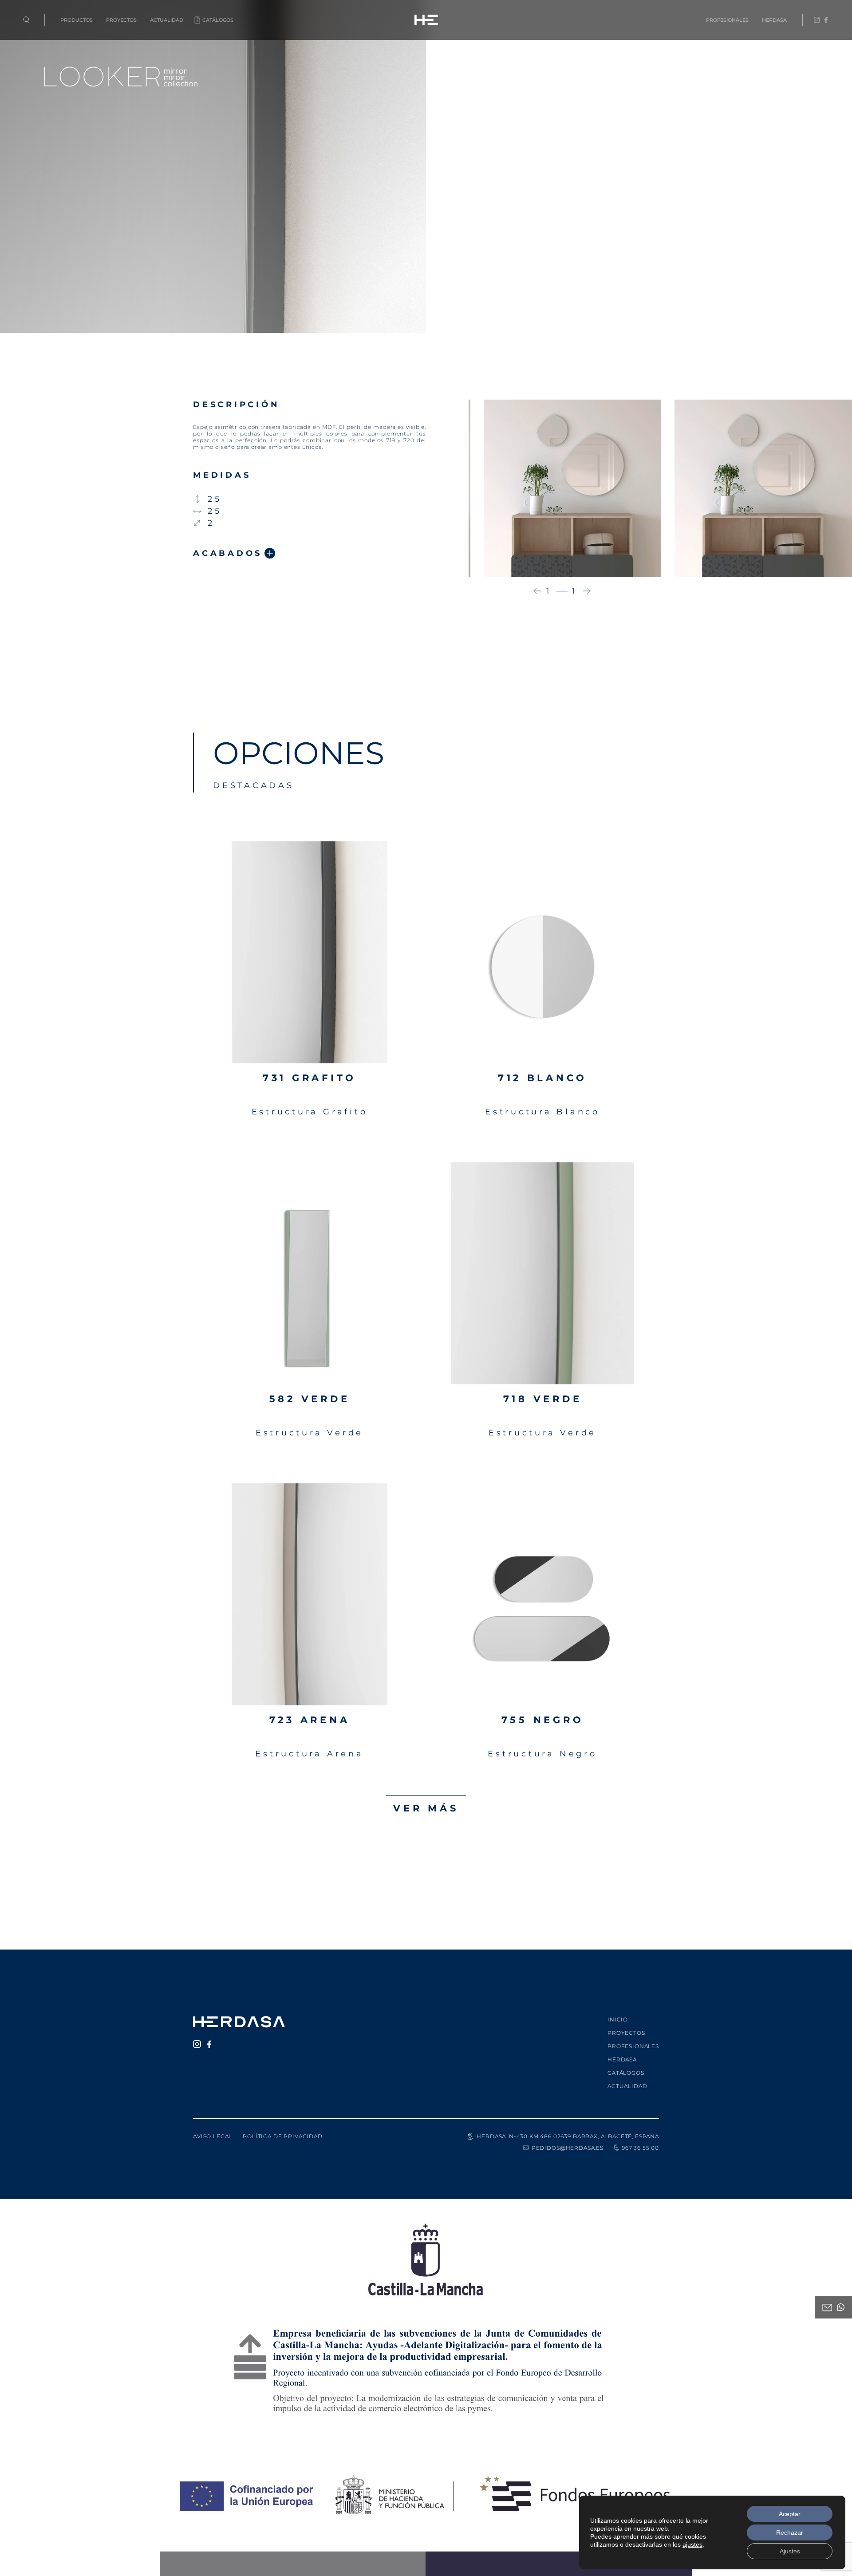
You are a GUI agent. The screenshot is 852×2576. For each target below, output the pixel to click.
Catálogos (218, 20)
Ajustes (790, 2551)
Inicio (618, 2019)
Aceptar (790, 2514)
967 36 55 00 (640, 2148)
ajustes (692, 2544)
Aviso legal (213, 2136)
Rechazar (790, 2532)
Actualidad (167, 20)
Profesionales (727, 20)
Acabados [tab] (228, 553)
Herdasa (774, 20)
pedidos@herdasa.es (568, 2148)
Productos (77, 20)
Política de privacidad (282, 2136)
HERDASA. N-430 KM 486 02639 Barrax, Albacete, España (568, 2136)
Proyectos (121, 20)
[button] (537, 591)
